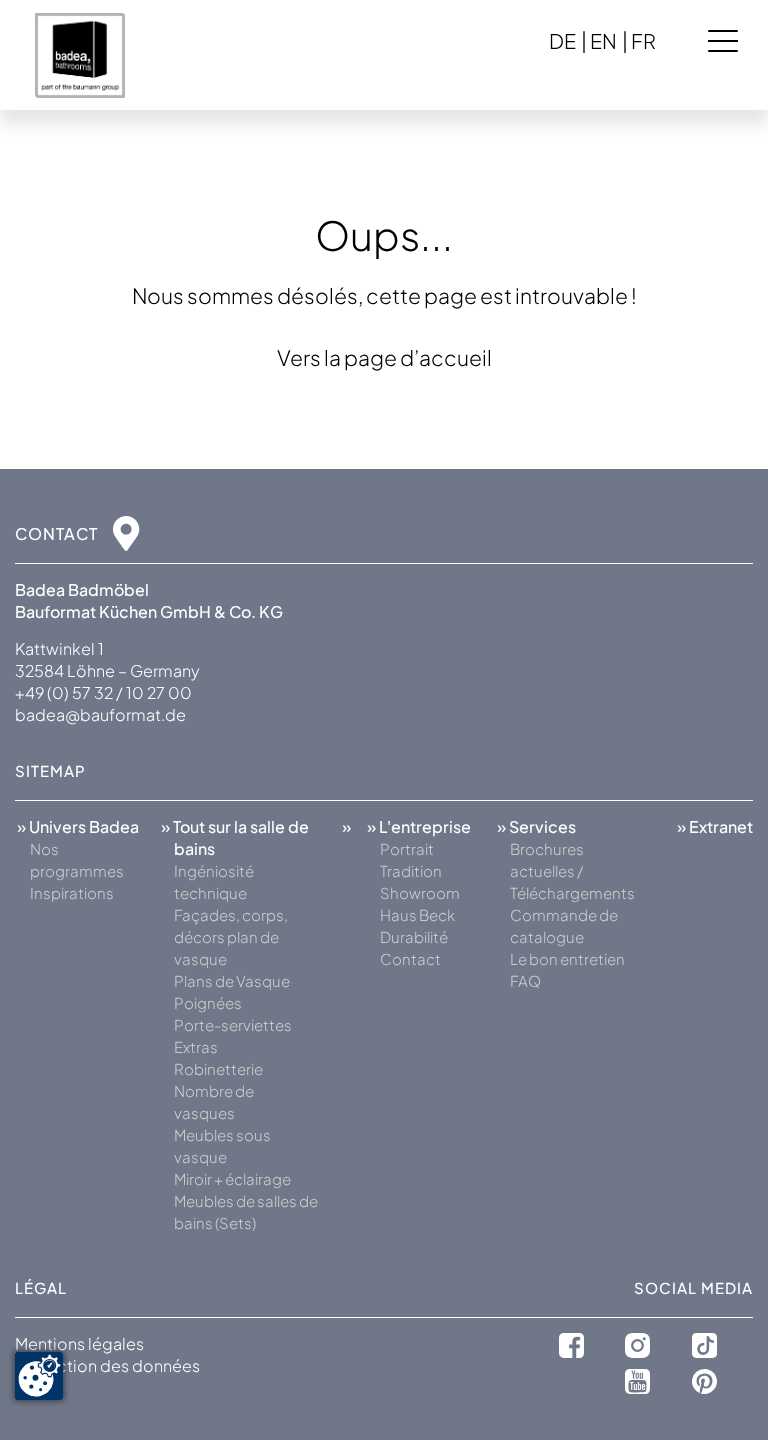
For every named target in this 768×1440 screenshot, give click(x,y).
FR (643, 40)
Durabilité (414, 936)
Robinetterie (218, 1068)
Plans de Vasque (232, 980)
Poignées (208, 1002)
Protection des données (107, 1365)
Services (542, 826)
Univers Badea (84, 826)
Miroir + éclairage (232, 1178)
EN (603, 40)
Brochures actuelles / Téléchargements (572, 870)
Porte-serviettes (233, 1024)
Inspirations (72, 892)
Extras (196, 1046)
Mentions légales (79, 1343)
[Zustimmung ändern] (39, 1376)
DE (562, 40)
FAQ (525, 980)
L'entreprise (425, 826)
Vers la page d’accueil (384, 357)
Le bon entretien (567, 958)
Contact (410, 958)
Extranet (721, 826)
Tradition (411, 870)
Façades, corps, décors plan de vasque (231, 936)
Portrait (407, 848)
